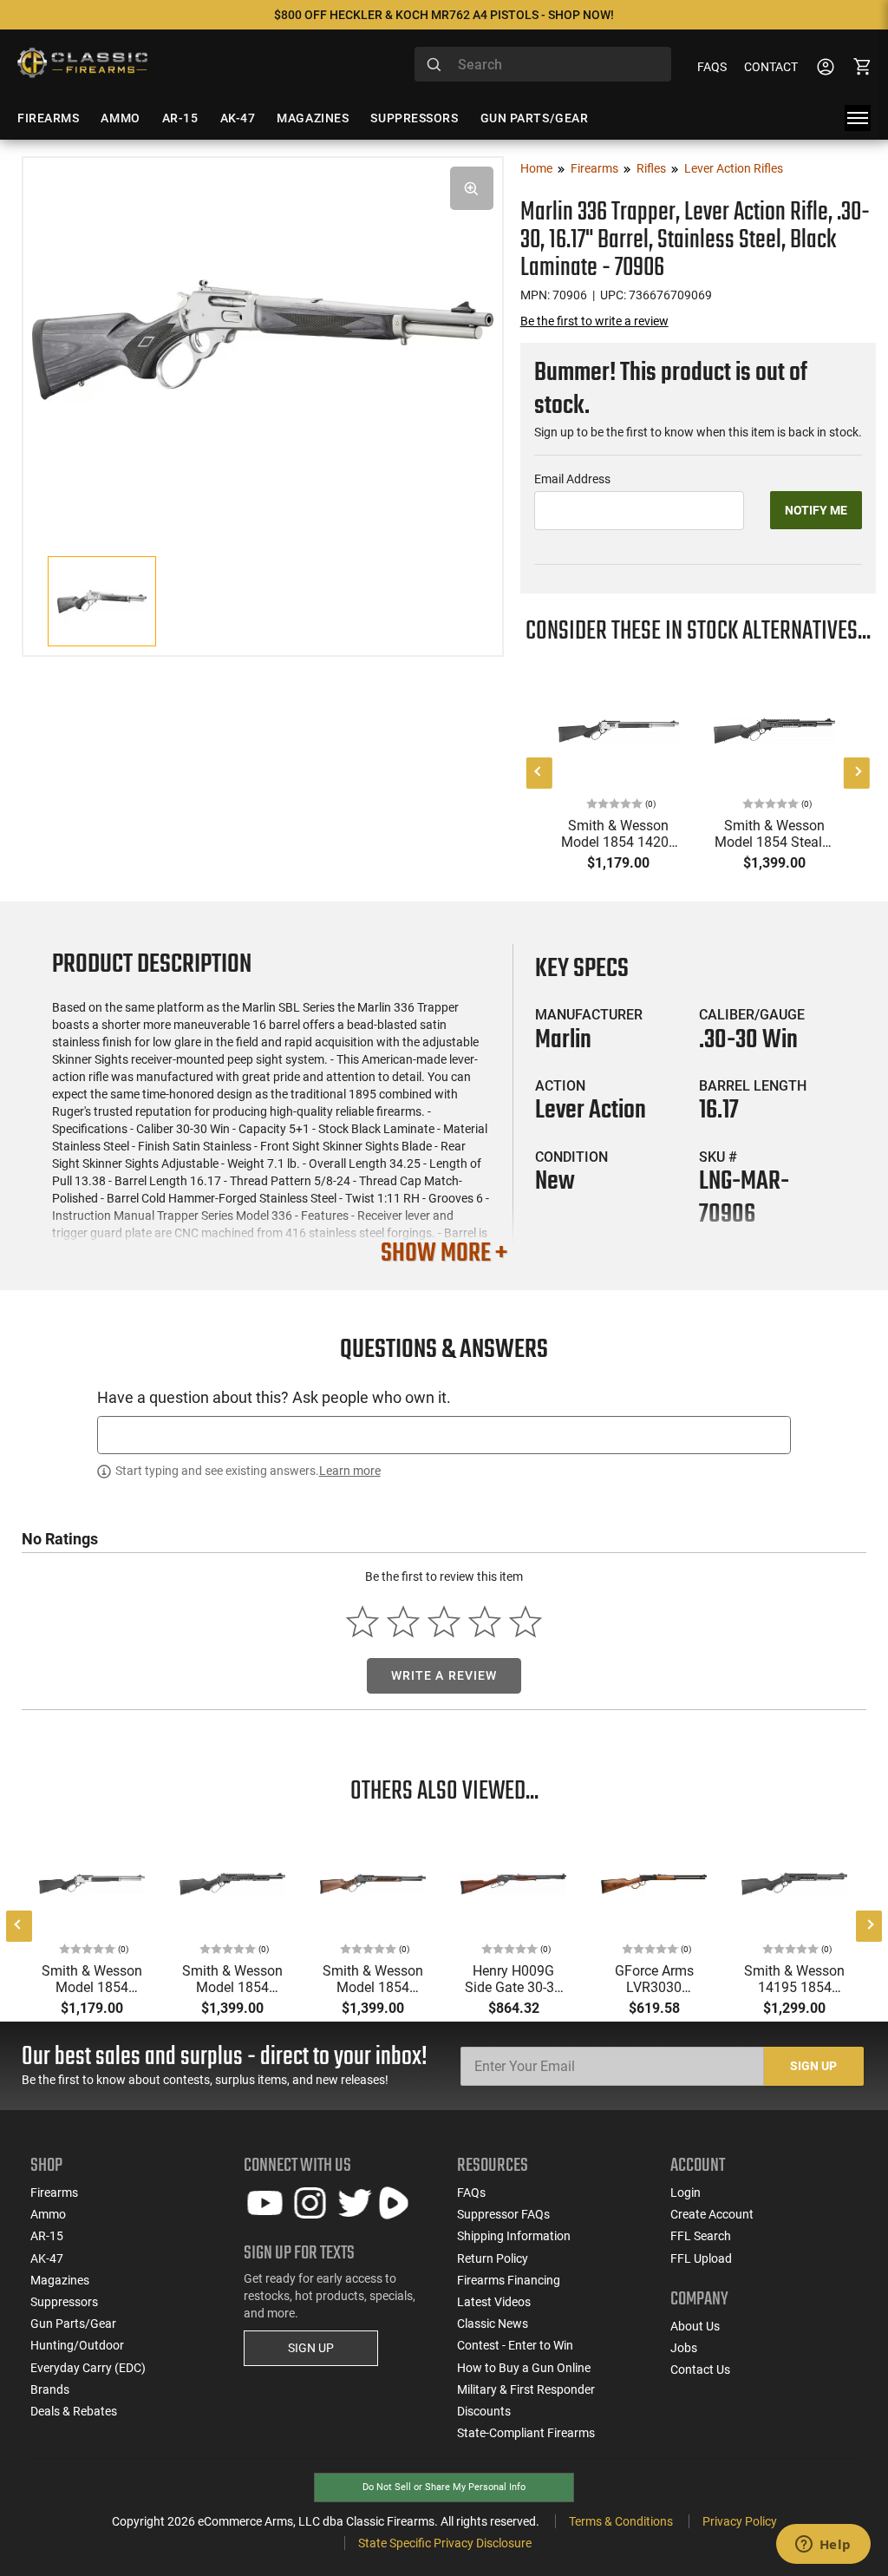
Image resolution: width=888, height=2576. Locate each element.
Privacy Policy (740, 2521)
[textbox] (444, 1435)
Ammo (48, 2214)
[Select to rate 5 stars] (525, 1622)
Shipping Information (514, 2236)
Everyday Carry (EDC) (88, 2368)
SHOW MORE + (444, 1254)
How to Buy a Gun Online (524, 2368)
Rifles (651, 168)
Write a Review (444, 1675)
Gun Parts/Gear (73, 2324)
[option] (263, 338)
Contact (771, 67)
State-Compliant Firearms (526, 2433)
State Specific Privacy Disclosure (445, 2543)
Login (686, 2193)
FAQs (712, 67)
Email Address (572, 479)
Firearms (594, 168)
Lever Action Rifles (734, 168)
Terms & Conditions (621, 2521)
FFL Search (701, 2236)
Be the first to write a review (594, 321)
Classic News (493, 2324)
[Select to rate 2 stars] (404, 1622)
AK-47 (47, 2258)
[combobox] (543, 64)
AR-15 (47, 2236)
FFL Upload (701, 2258)
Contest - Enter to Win (515, 2345)
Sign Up (813, 2066)
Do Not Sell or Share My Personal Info (444, 2487)
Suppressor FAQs (503, 2214)
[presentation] (539, 773)
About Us (695, 2326)
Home (536, 168)
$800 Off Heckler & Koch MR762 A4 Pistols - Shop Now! (444, 15)
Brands (50, 2389)
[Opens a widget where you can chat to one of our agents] (823, 2546)
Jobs (684, 2348)
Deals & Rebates (74, 2411)
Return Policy (493, 2258)
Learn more (350, 1471)
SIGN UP (311, 2348)
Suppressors (64, 2302)
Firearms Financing (509, 2280)
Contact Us (700, 2370)
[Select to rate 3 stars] (444, 1622)
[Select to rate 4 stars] (484, 1622)
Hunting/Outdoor (77, 2345)
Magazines (60, 2280)
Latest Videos (494, 2302)
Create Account (712, 2214)
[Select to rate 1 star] (363, 1622)
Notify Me (816, 510)
